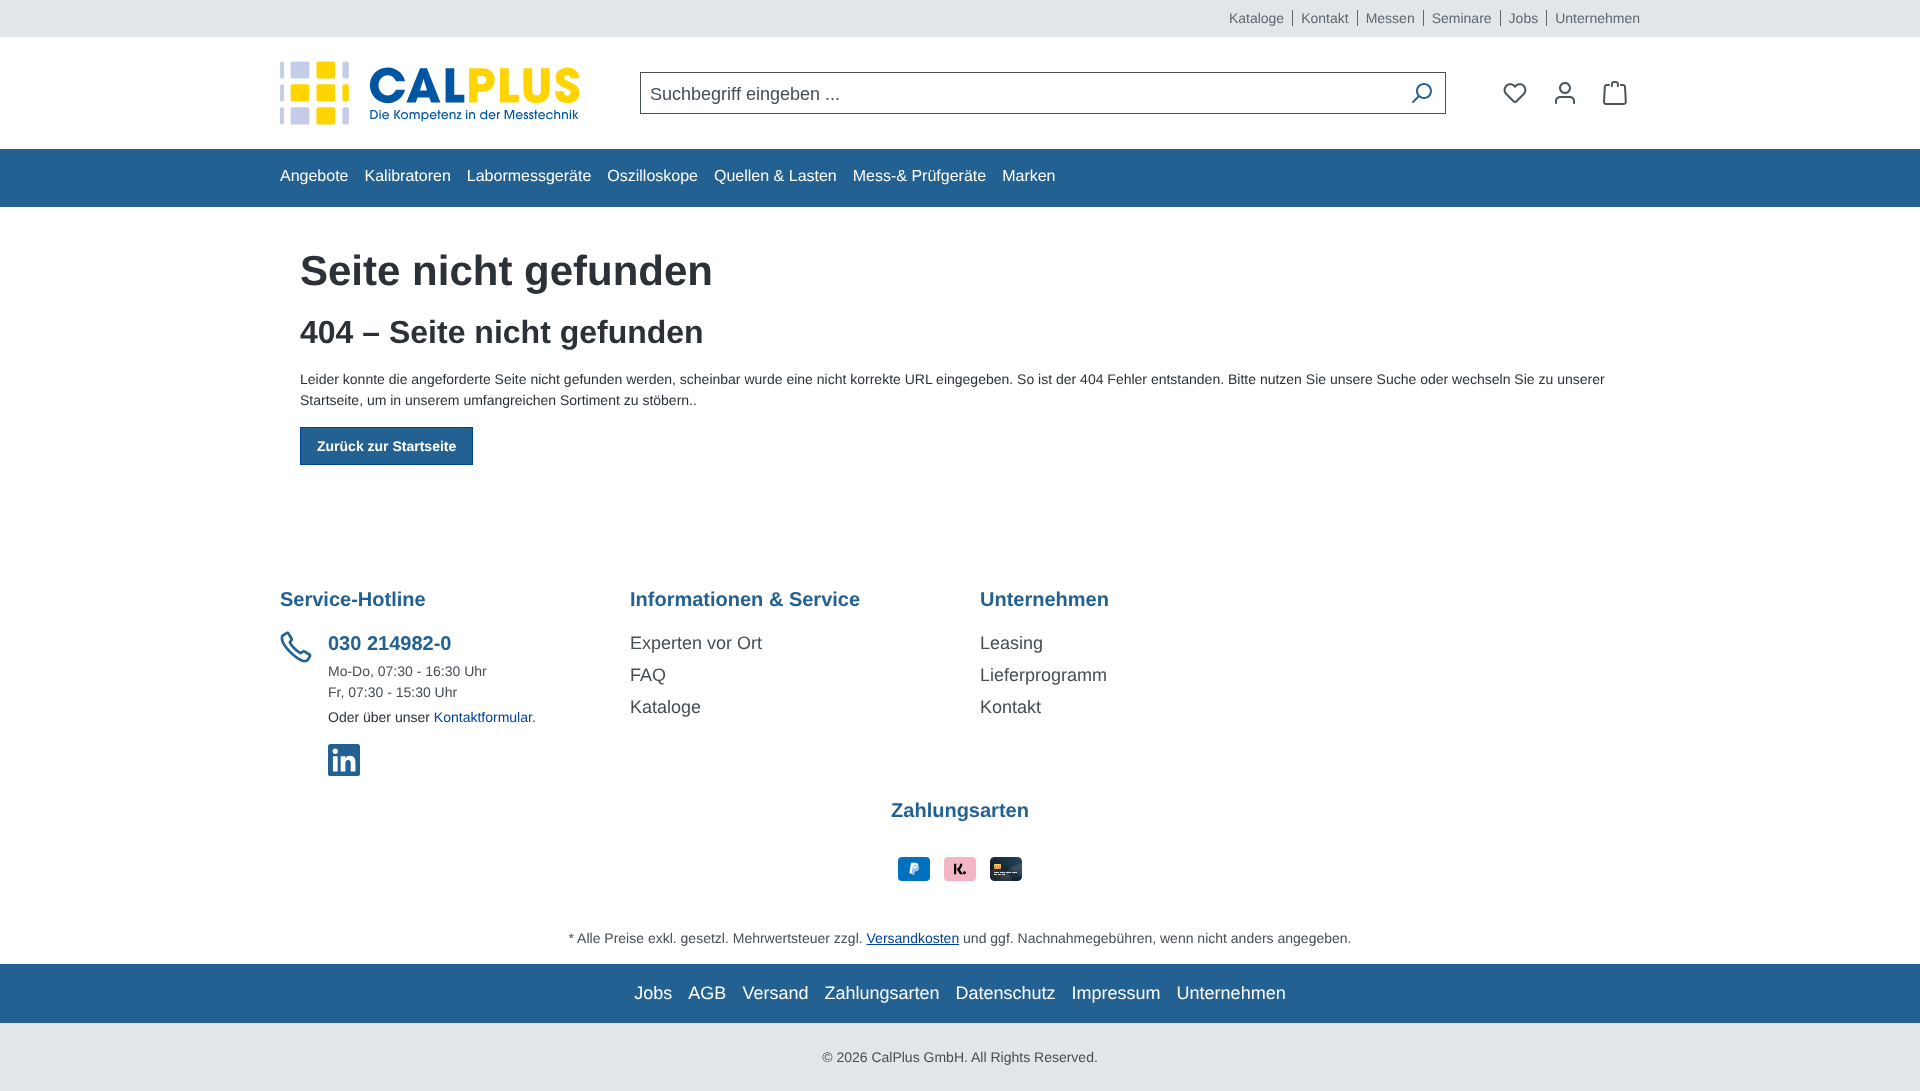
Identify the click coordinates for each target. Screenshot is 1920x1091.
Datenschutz (1006, 993)
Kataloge (1256, 18)
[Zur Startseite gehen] (430, 93)
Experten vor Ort (696, 643)
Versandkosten (913, 938)
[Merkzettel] (1515, 93)
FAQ (648, 675)
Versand (775, 993)
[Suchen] (1421, 93)
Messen (1390, 18)
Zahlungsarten (881, 993)
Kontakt (1324, 18)
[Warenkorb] (1615, 93)
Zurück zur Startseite (386, 446)
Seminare (1462, 18)
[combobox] (1019, 93)
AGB (707, 993)
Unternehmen (1597, 18)
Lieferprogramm (1043, 675)
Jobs (1524, 18)
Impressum (1116, 993)
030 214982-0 (389, 644)
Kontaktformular (483, 717)
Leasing (1011, 643)
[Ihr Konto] (1565, 93)
